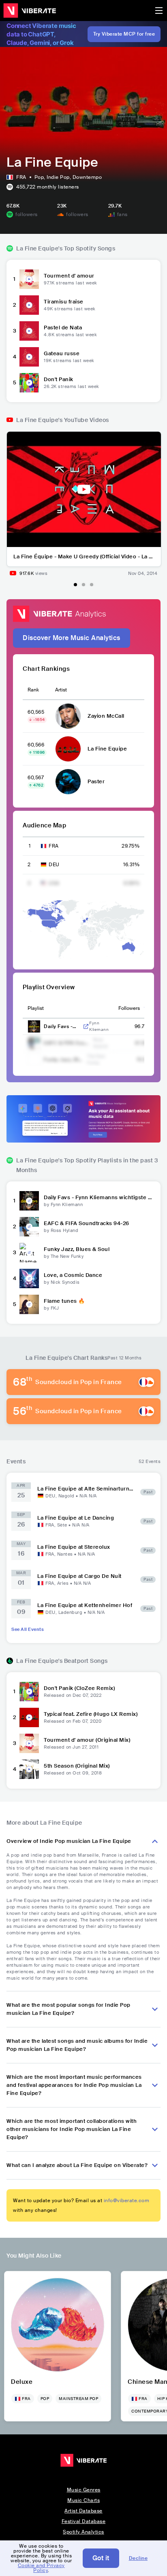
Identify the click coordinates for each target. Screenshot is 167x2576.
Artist (61, 690)
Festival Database (84, 2521)
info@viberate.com (127, 2201)
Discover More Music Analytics (72, 638)
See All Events (28, 1629)
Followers (129, 1008)
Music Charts (83, 2500)
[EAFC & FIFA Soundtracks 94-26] (29, 1227)
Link (86, 1026)
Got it (101, 2558)
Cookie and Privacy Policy (41, 2568)
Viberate (30, 11)
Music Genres (84, 2490)
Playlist (36, 1008)
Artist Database (83, 2511)
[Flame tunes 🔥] (29, 1304)
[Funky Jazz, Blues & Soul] (29, 1253)
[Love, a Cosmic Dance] (29, 1278)
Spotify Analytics (83, 2532)
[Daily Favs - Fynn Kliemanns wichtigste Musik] (29, 1201)
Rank (33, 690)
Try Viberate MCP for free (124, 34)
